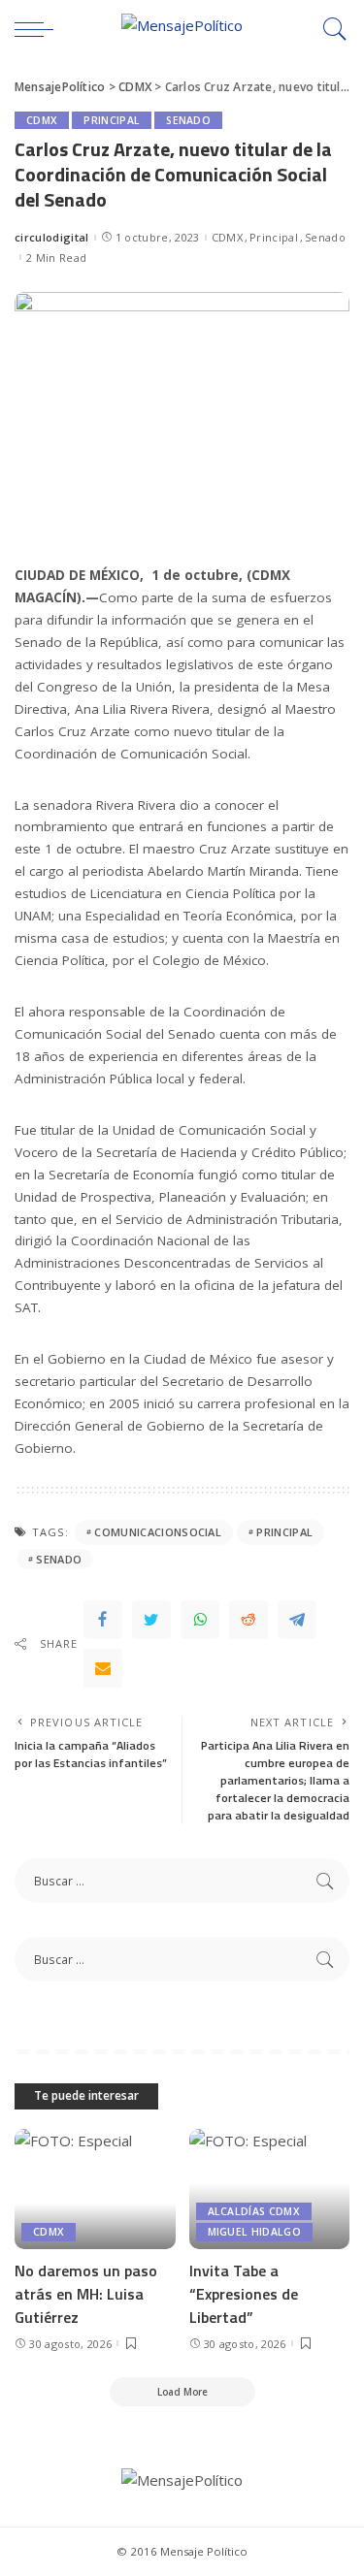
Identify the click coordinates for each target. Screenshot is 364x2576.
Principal (112, 120)
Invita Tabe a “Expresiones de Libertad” (244, 2294)
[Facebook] (103, 1620)
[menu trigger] (39, 29)
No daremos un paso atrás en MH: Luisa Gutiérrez (86, 2294)
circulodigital (52, 237)
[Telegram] (297, 1620)
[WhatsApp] (200, 1620)
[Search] (330, 29)
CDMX (42, 120)
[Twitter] (151, 1620)
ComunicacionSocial (158, 1532)
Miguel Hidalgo (255, 2232)
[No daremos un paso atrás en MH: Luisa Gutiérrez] (95, 2189)
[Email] (103, 1668)
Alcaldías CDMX (254, 2211)
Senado (188, 120)
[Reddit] (248, 1620)
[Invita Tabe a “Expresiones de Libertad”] (270, 2189)
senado (59, 1559)
